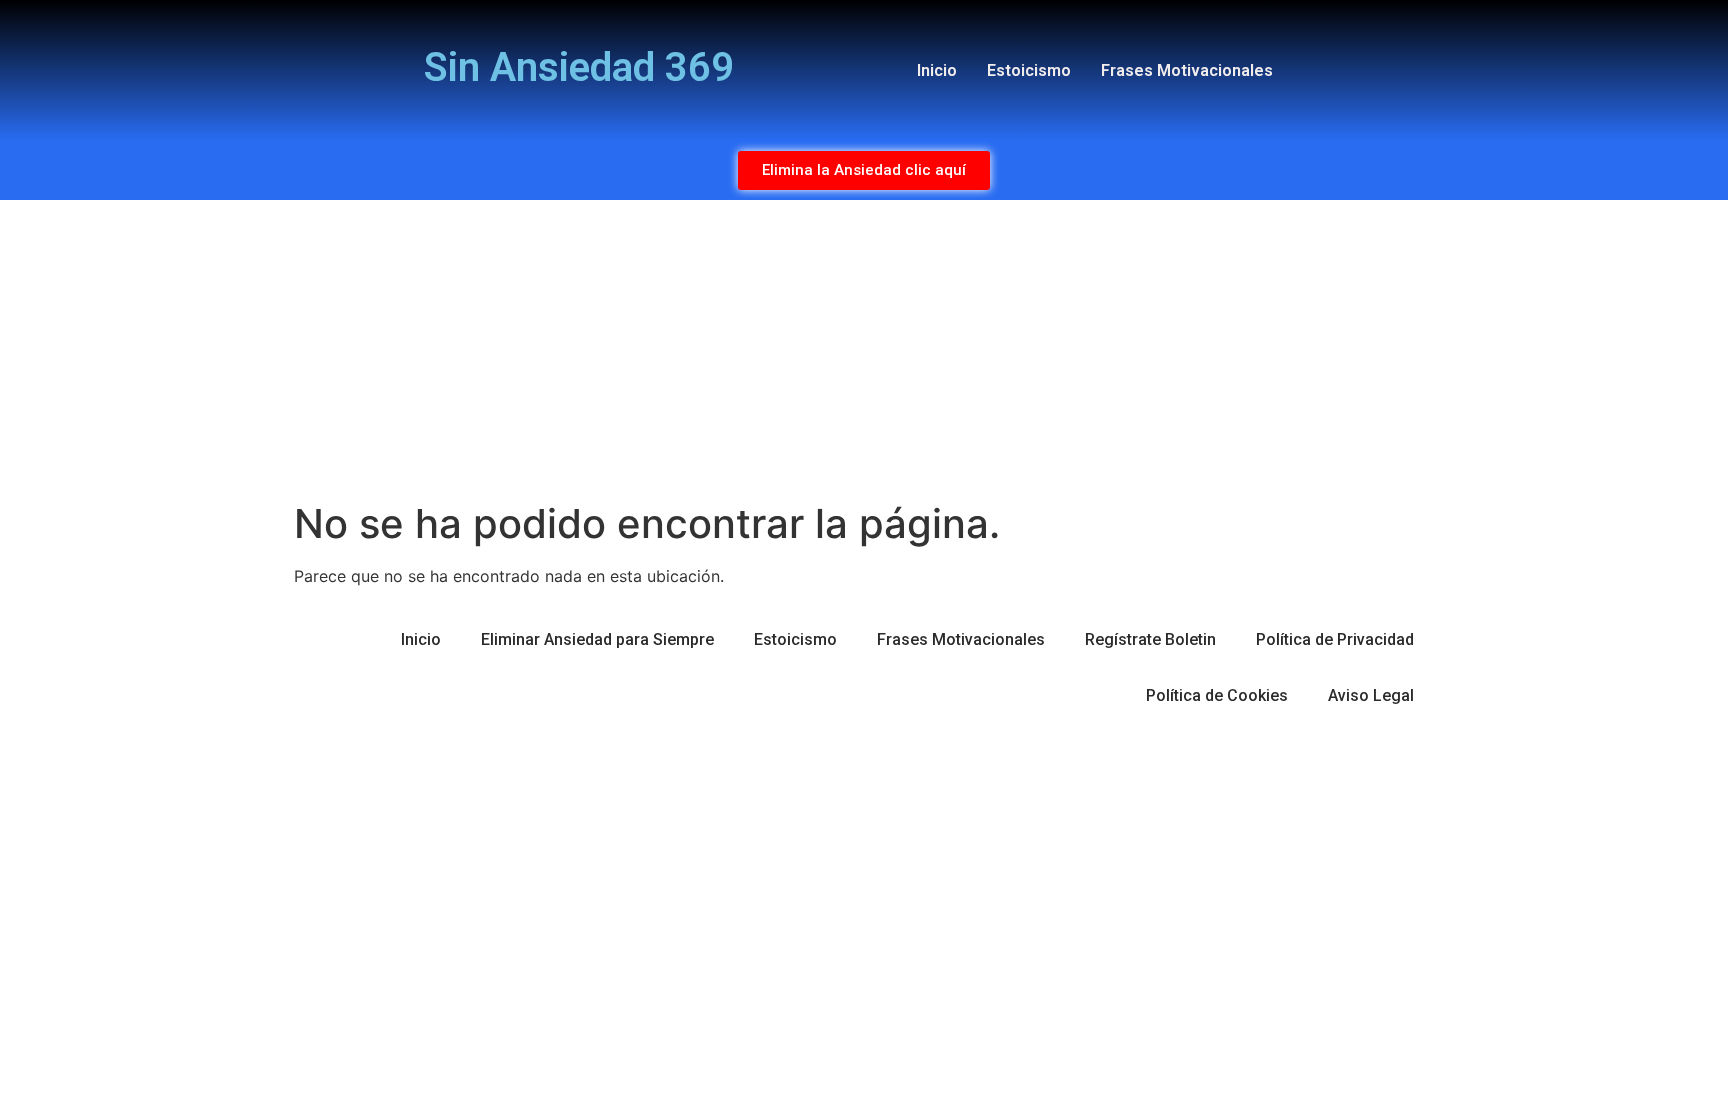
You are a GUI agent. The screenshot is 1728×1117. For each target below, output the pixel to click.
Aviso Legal (1371, 695)
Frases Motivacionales (1187, 70)
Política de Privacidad (1335, 639)
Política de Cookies (1217, 695)
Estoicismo (1029, 70)
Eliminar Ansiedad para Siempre (597, 639)
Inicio (937, 70)
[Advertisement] (864, 350)
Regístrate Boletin (1150, 639)
